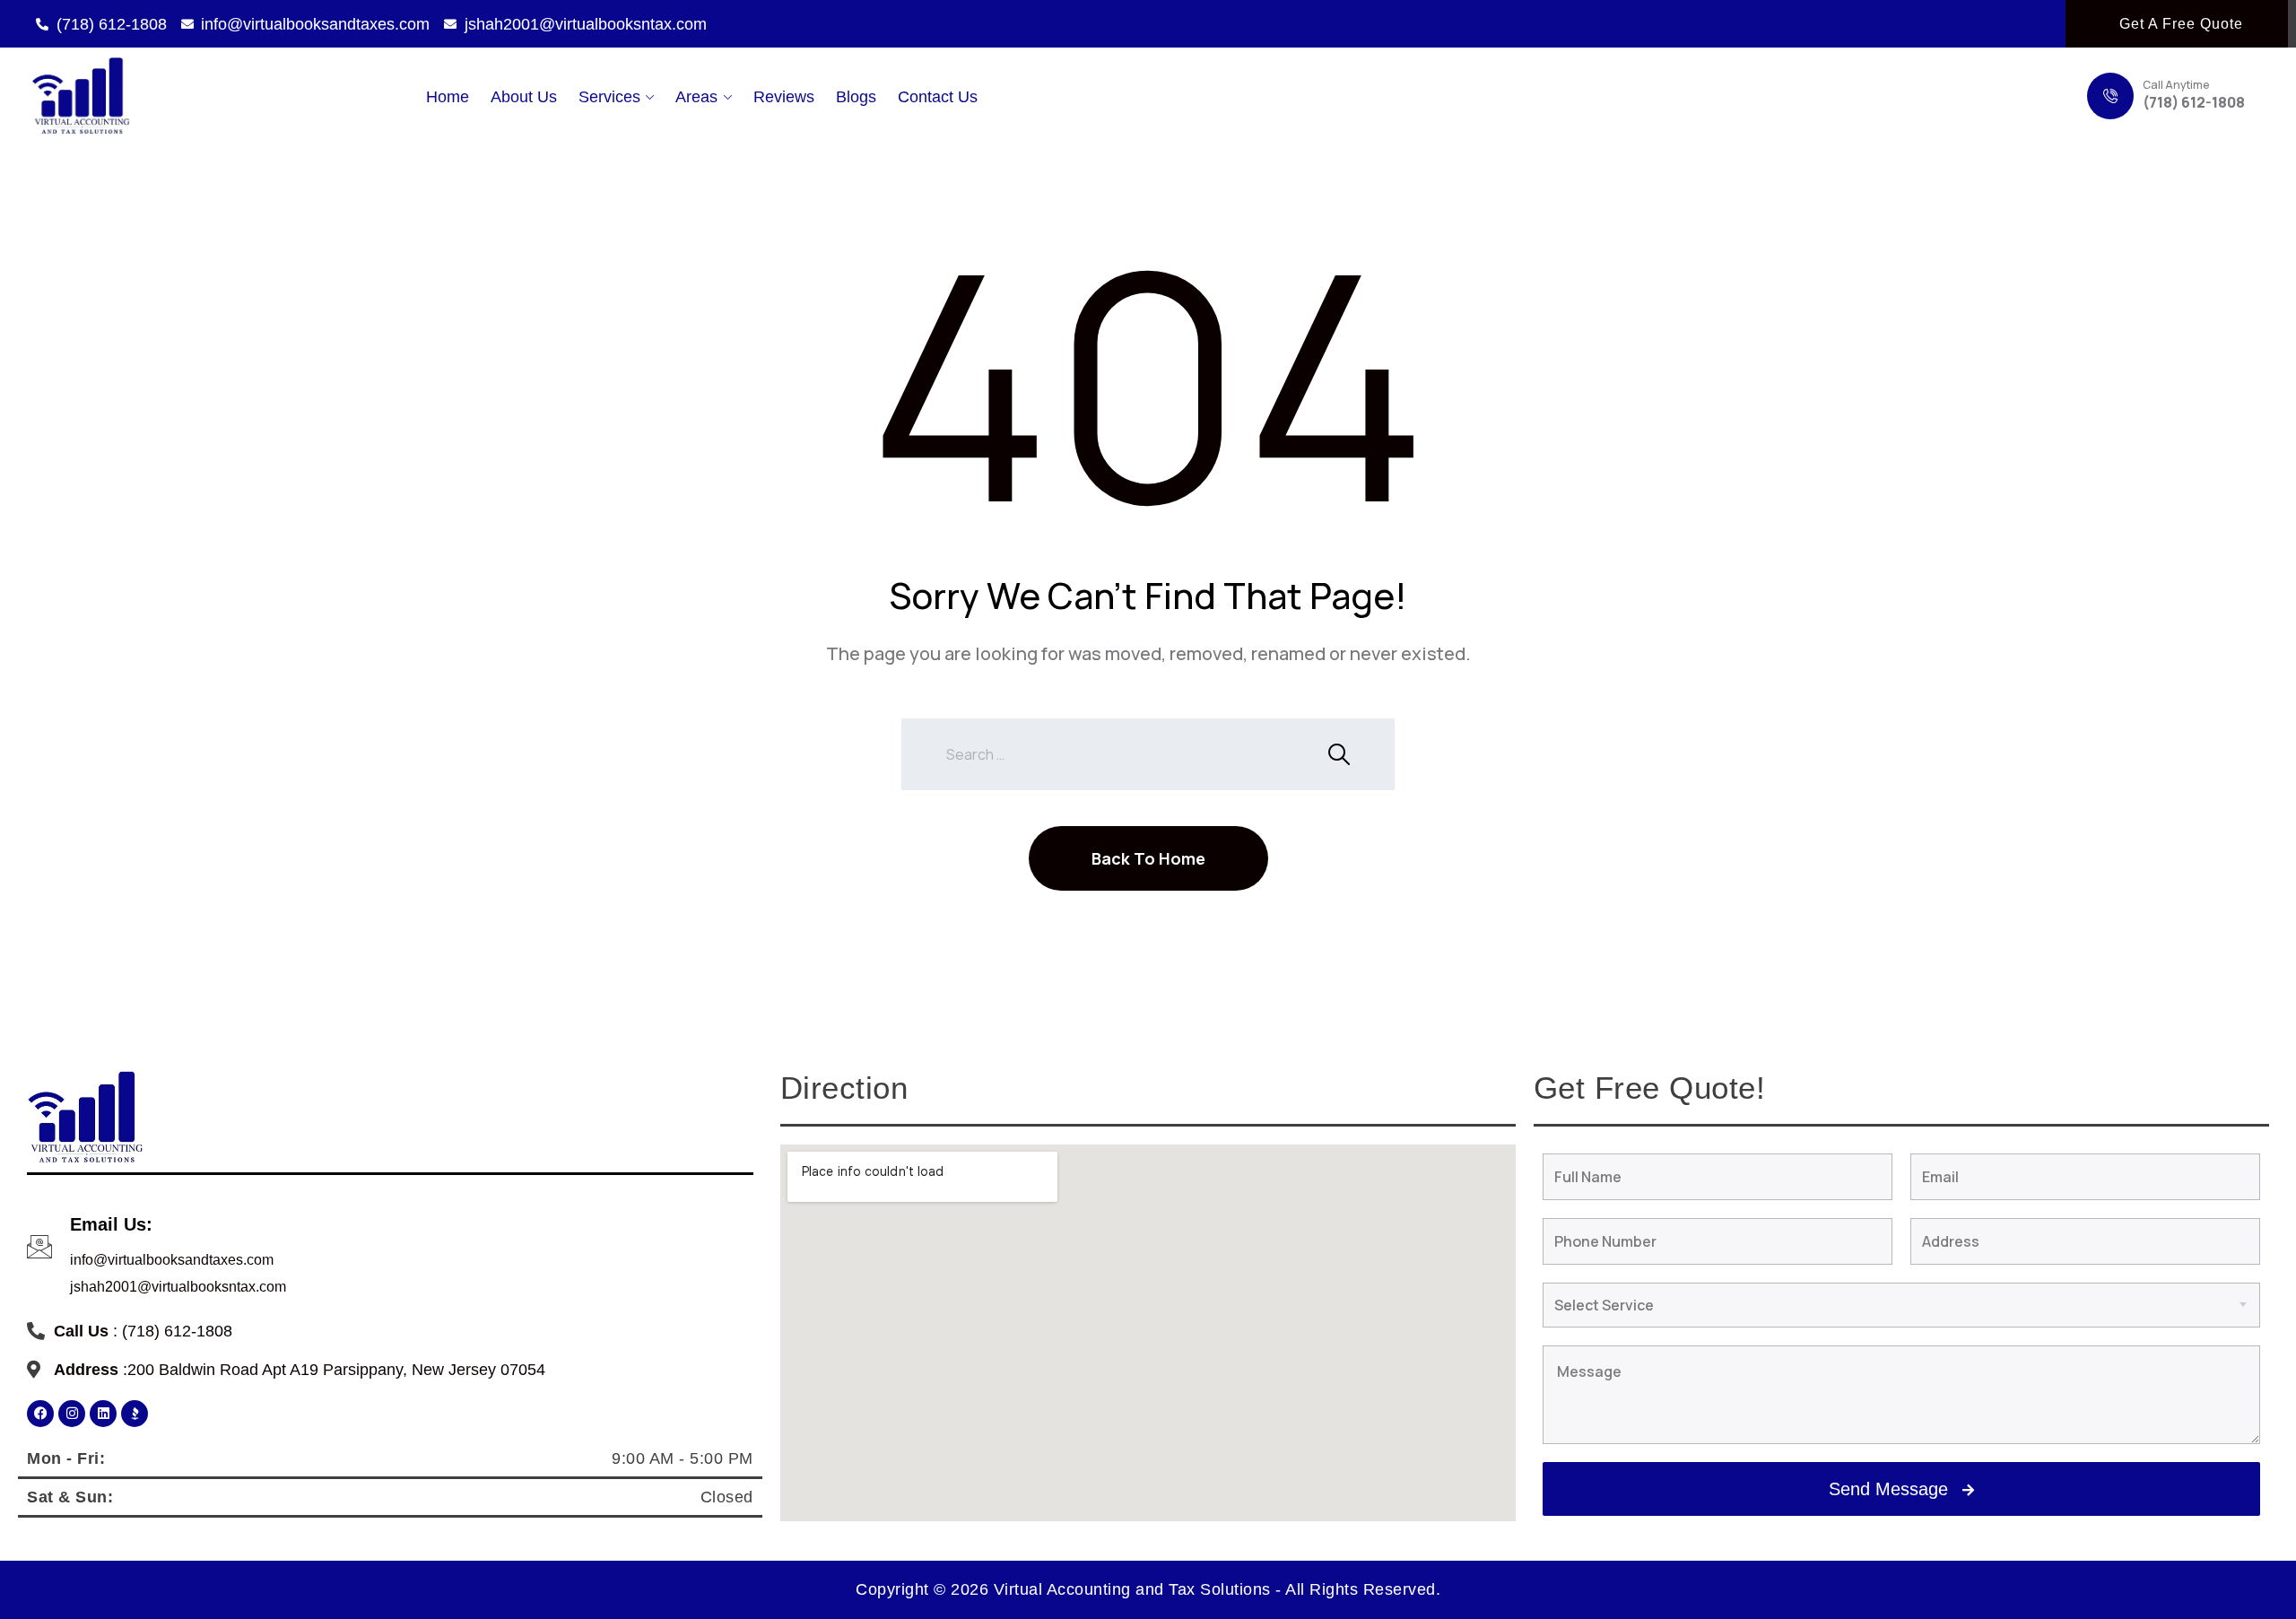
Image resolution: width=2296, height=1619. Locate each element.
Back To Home (1148, 858)
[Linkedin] (103, 1414)
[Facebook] (40, 1414)
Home (448, 97)
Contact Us (938, 97)
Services (609, 97)
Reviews (784, 97)
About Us (524, 97)
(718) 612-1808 (2194, 102)
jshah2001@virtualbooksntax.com (178, 1287)
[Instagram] (72, 1414)
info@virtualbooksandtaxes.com (172, 1260)
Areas (696, 97)
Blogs (856, 97)
